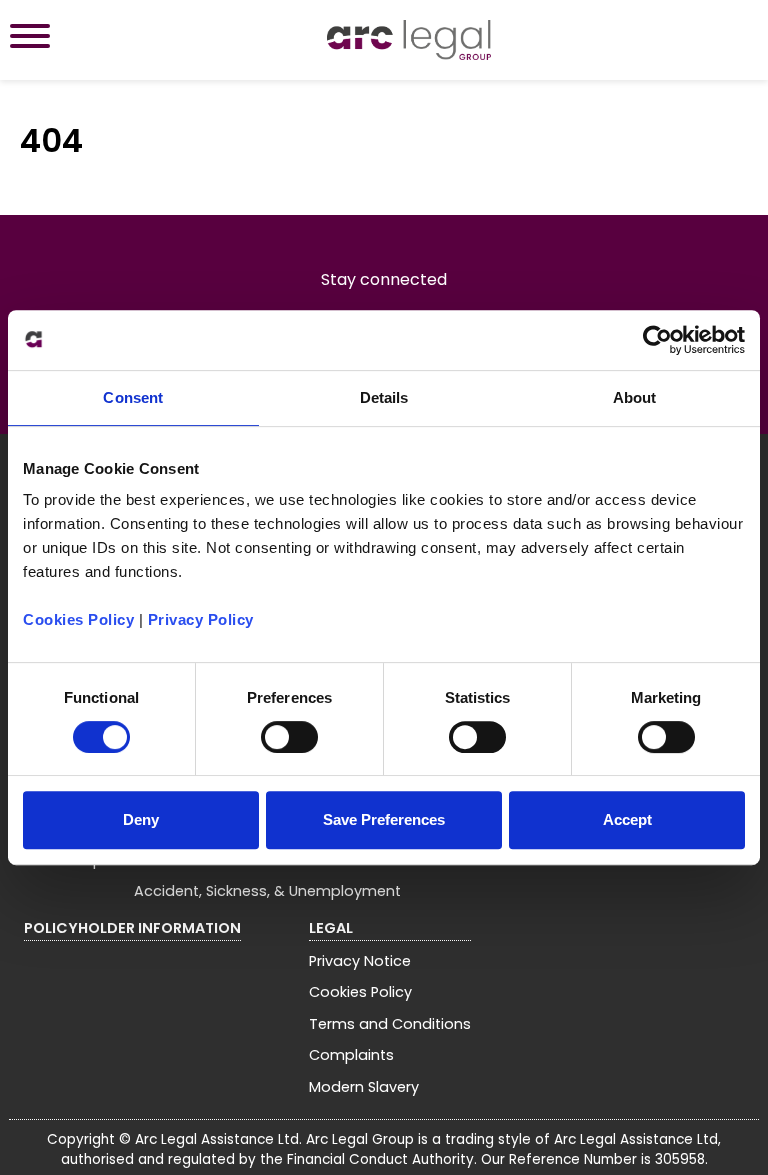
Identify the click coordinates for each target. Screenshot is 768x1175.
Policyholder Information (132, 928)
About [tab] (635, 397)
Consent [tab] (133, 397)
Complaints (351, 1055)
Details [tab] (384, 397)
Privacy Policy (201, 619)
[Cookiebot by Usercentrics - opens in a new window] (657, 340)
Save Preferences (384, 819)
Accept (627, 819)
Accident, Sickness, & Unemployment (267, 891)
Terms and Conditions (390, 1024)
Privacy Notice (360, 961)
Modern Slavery (364, 1087)
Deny (141, 819)
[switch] (289, 737)
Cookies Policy (78, 619)
